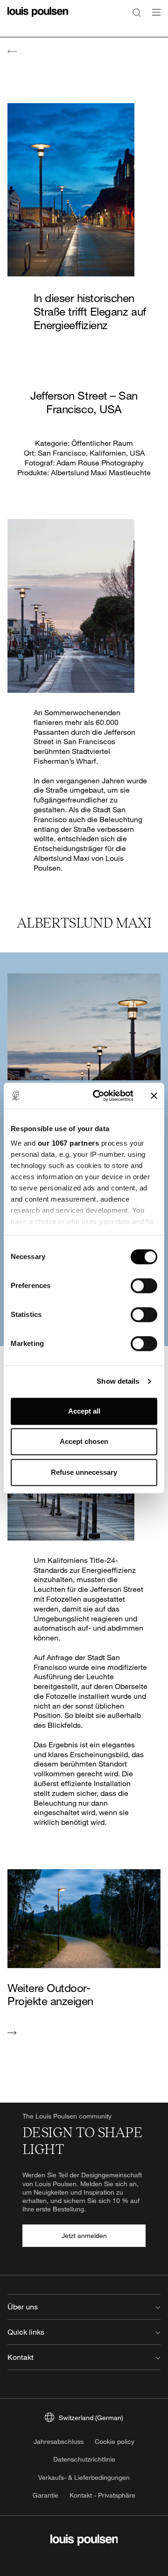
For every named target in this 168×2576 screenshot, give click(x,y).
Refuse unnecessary (84, 1472)
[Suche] (137, 12)
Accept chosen (84, 1441)
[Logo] (38, 18)
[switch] (144, 1286)
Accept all (84, 1411)
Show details (118, 1381)
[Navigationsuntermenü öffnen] (154, 18)
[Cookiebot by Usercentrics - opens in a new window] (98, 1096)
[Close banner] (154, 1096)
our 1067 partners (69, 1143)
